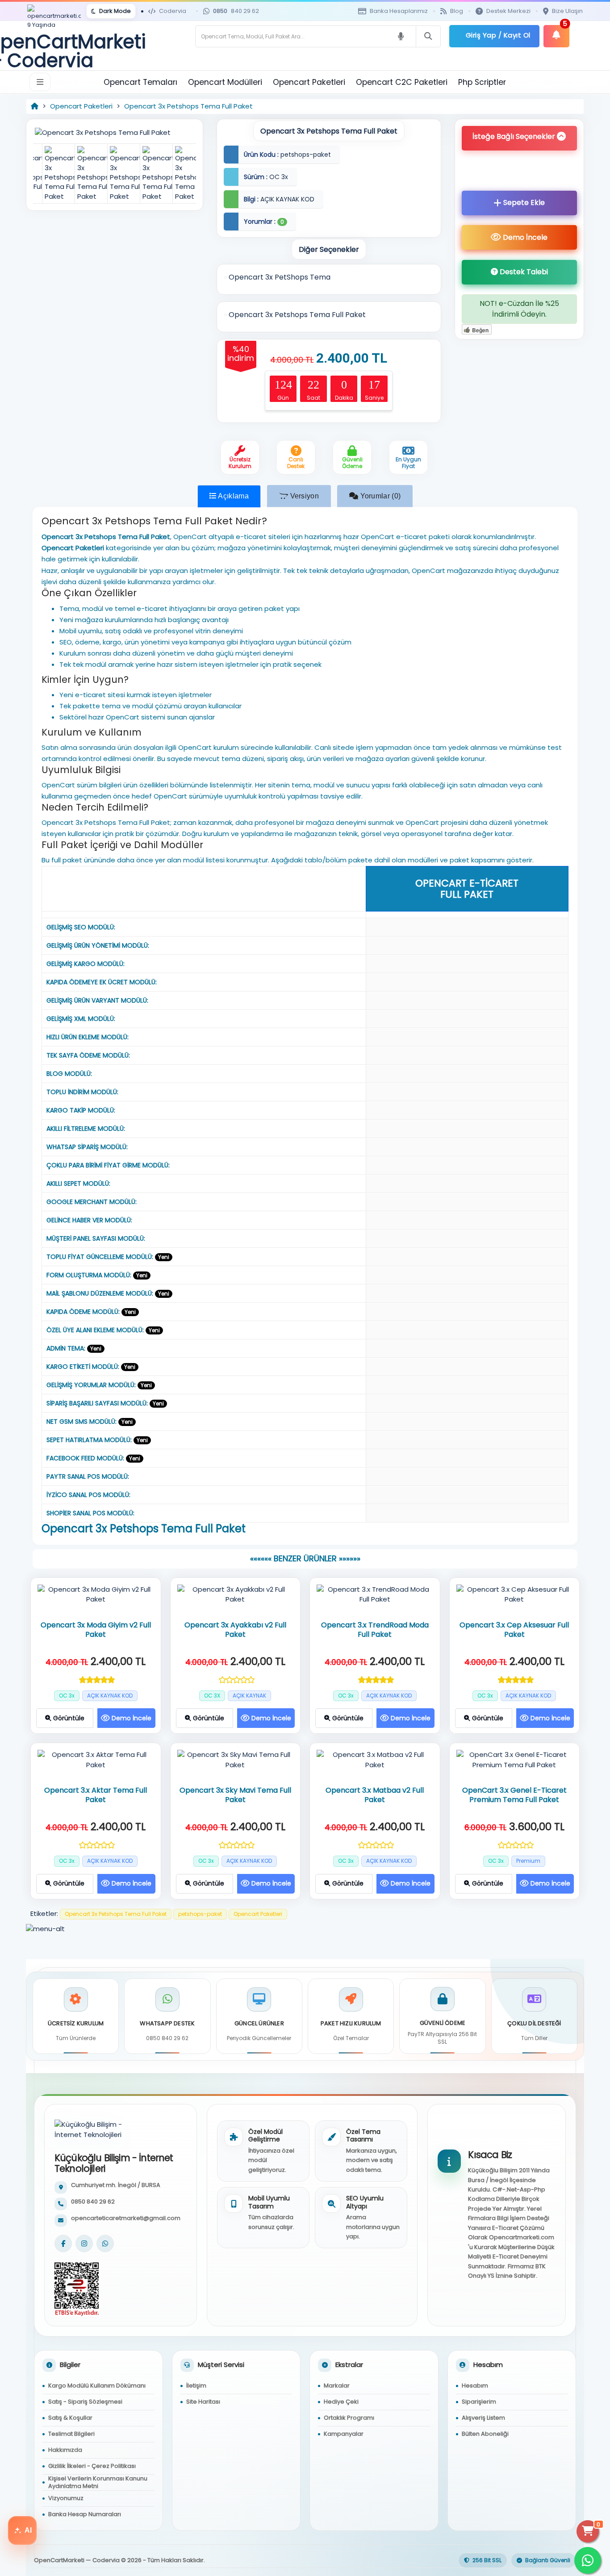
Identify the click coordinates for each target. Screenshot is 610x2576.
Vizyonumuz (66, 2498)
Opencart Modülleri (225, 82)
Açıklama (233, 496)
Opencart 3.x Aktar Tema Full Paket (96, 1795)
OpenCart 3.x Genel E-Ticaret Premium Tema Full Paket (514, 1795)
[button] (519, 138)
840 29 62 (236, 11)
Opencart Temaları (140, 82)
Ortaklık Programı (349, 2418)
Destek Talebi (523, 272)
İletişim (196, 2386)
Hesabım (475, 2386)
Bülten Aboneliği (485, 2434)
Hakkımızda (65, 2450)
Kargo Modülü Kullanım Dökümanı (97, 2386)
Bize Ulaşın (567, 11)
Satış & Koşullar (70, 2418)
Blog (457, 11)
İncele (525, 237)
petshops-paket (200, 1914)
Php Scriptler (482, 82)
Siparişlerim (479, 2402)
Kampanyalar (344, 2434)
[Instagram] (84, 2244)
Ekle (524, 203)
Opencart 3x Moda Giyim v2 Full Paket (96, 1630)
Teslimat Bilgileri (71, 2434)
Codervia (173, 11)
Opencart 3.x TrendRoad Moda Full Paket (375, 1630)
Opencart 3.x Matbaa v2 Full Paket (375, 1795)
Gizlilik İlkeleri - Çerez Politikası (92, 2466)
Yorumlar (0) (379, 496)
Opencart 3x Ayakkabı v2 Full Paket (235, 1630)
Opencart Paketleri (309, 82)
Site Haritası (203, 2402)
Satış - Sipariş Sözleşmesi (85, 2402)
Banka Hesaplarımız (399, 11)
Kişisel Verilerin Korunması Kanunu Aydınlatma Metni (98, 2482)
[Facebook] (63, 2244)
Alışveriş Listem (483, 2418)
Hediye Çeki (341, 2402)
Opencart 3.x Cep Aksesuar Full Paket (514, 1630)
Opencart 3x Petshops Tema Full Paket (188, 106)
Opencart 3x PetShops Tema (279, 277)
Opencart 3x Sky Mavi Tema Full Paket (235, 1795)
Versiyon (303, 496)
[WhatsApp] (105, 2244)
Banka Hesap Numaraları (85, 2514)
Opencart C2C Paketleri (402, 82)
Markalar (337, 2386)
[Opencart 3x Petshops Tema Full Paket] (115, 132)
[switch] (111, 11)
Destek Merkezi (508, 11)
